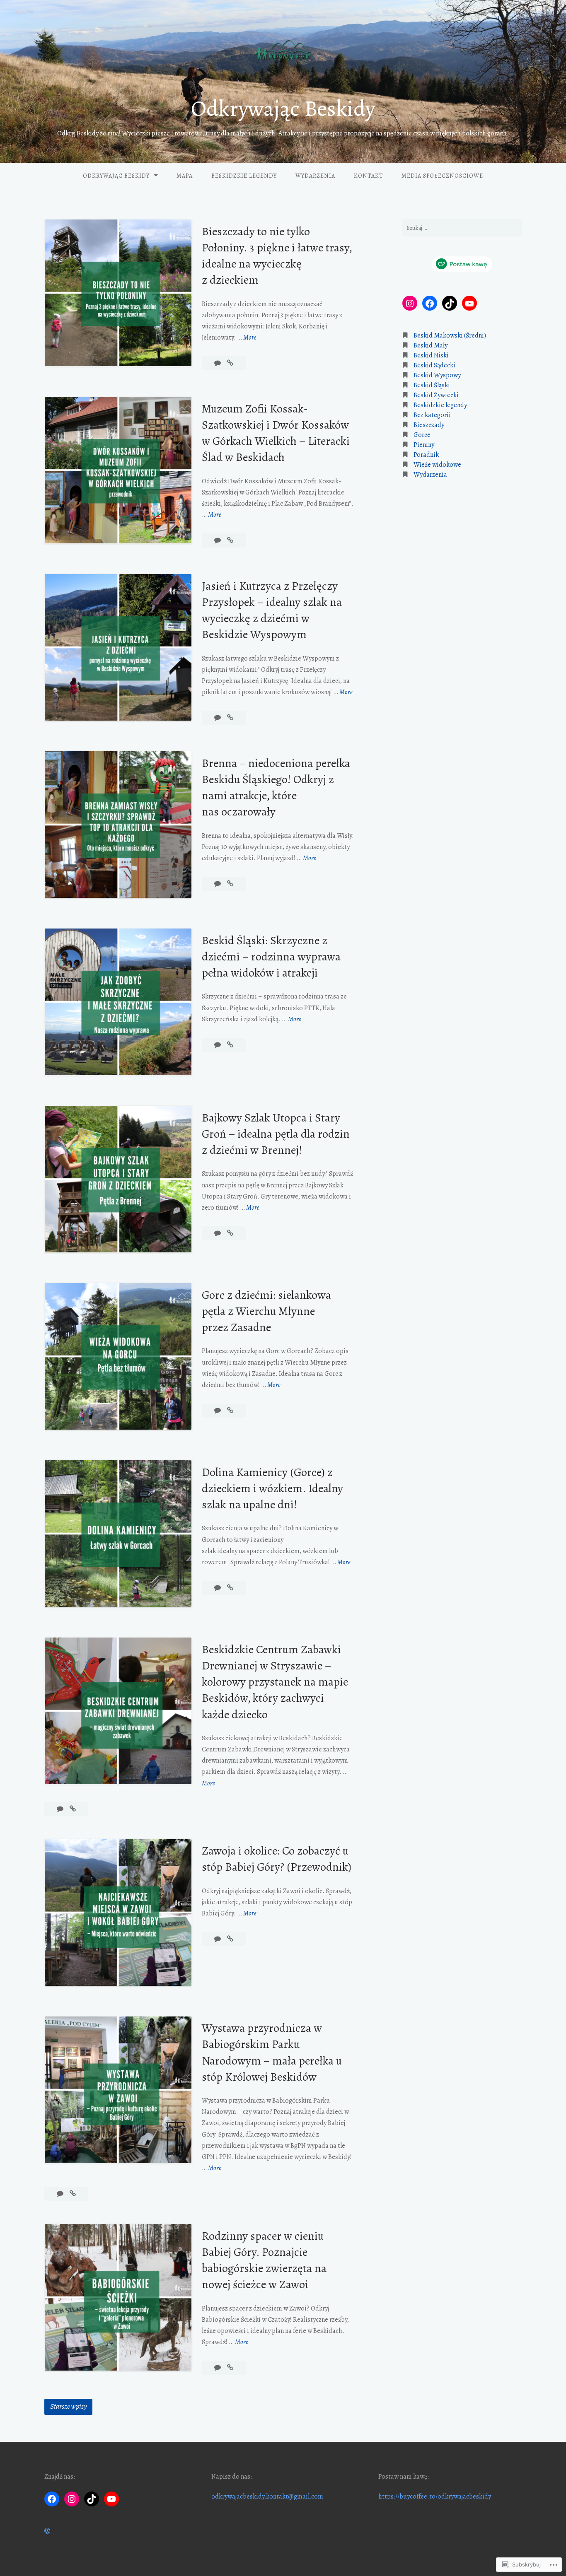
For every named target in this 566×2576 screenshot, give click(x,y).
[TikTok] (450, 304)
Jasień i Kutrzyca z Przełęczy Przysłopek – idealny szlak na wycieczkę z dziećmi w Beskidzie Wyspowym (272, 610)
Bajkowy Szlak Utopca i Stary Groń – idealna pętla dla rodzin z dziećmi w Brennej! (276, 1134)
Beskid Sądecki (434, 366)
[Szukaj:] (462, 228)
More (250, 338)
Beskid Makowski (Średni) (450, 336)
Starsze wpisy (69, 2406)
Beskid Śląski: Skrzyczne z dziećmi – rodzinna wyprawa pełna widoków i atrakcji (271, 957)
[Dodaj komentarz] (218, 363)
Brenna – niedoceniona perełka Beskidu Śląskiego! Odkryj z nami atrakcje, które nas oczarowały (276, 788)
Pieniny (424, 445)
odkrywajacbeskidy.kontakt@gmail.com (267, 2496)
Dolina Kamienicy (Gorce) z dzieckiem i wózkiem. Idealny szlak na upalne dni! (272, 1488)
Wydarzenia (315, 176)
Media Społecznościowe (442, 176)
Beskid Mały (431, 346)
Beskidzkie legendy (244, 176)
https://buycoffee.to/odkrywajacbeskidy (435, 2496)
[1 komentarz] (218, 884)
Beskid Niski (431, 356)
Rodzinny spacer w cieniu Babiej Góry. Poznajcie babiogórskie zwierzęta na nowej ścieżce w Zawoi (264, 2260)
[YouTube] (469, 304)
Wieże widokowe (437, 465)
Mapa (185, 176)
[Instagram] (410, 304)
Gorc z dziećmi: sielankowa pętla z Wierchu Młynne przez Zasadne (266, 1311)
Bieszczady (429, 425)
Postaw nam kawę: (404, 2477)
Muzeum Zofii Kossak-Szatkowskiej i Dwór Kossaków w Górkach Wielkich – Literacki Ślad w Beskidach (276, 433)
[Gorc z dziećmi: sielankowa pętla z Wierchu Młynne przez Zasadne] (230, 1411)
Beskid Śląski (432, 386)
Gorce (422, 435)
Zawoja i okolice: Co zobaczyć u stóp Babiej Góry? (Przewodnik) (277, 1859)
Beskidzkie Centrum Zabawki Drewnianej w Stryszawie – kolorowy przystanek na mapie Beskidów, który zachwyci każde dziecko (275, 1682)
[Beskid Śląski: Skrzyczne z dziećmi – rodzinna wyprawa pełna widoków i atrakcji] (230, 1045)
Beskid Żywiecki (436, 396)
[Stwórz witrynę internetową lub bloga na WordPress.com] (47, 2531)
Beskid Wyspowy (437, 376)
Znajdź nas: (60, 2477)
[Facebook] (430, 304)
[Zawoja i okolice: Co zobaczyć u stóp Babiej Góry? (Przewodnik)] (230, 1939)
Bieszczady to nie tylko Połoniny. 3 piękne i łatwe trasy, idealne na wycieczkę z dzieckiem (277, 256)
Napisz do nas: (232, 2477)
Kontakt (368, 176)
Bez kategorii (432, 415)
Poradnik (426, 455)
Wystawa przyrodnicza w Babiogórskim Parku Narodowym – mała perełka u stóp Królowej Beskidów (272, 2053)
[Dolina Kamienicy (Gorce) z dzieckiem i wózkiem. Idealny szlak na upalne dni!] (230, 1588)
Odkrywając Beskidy (283, 109)
